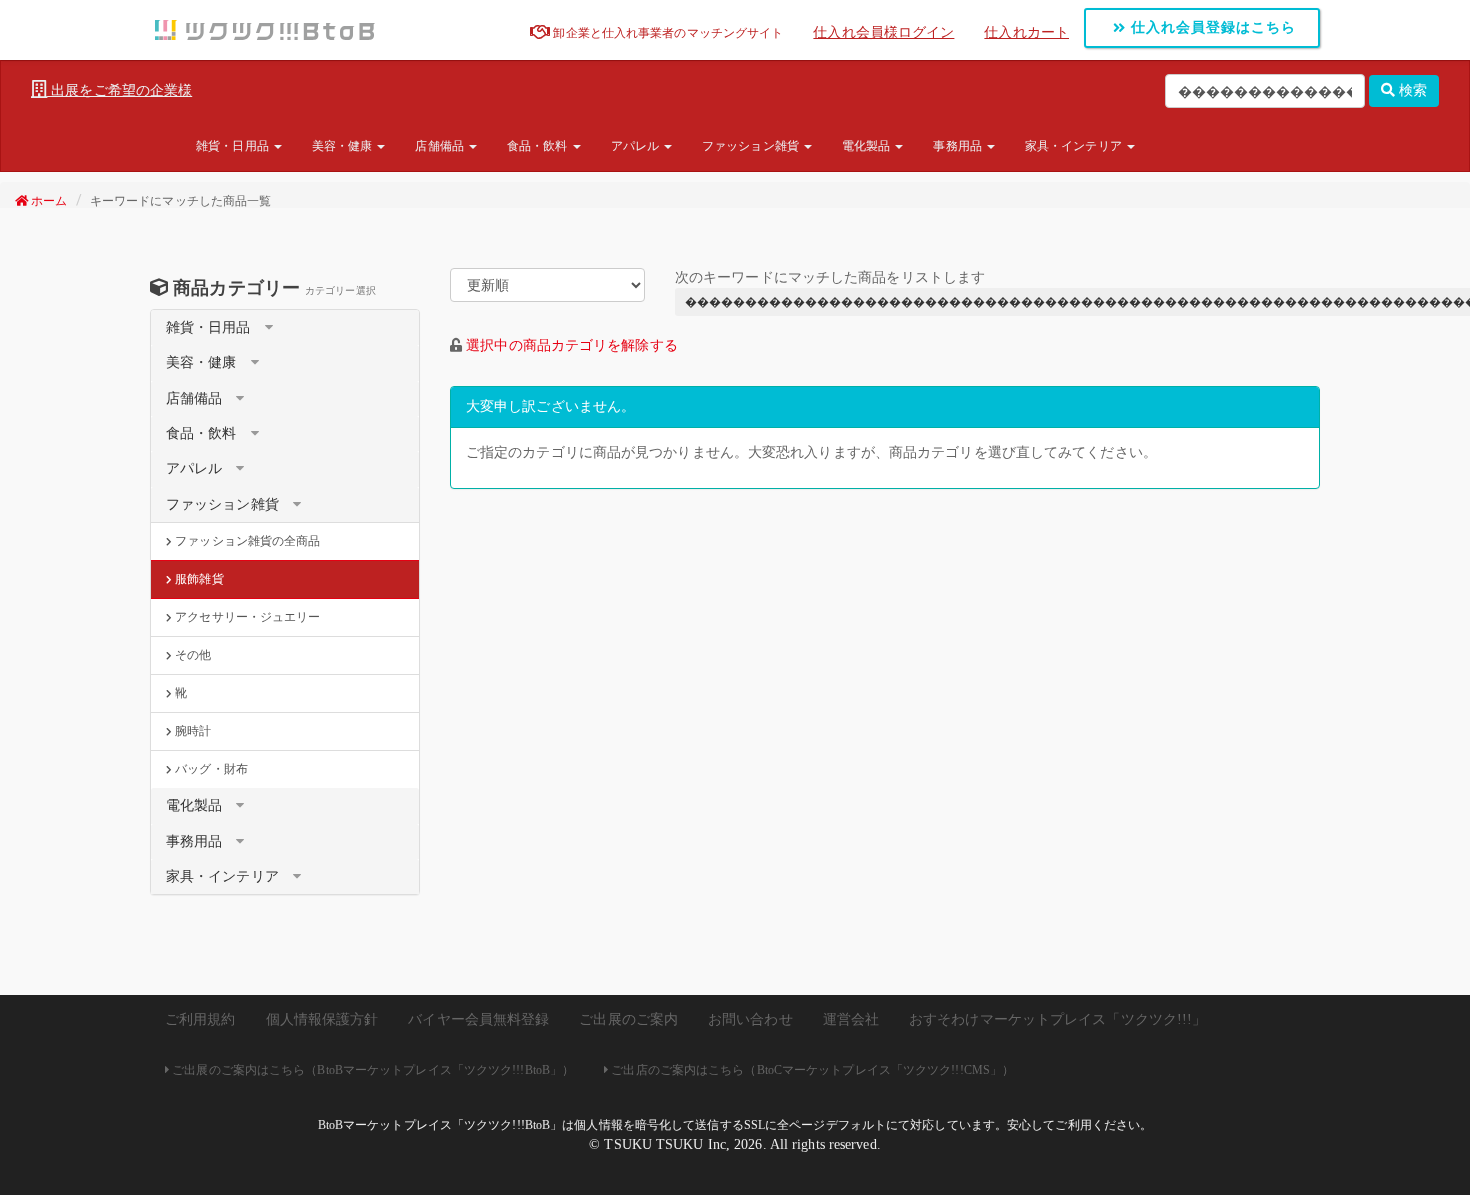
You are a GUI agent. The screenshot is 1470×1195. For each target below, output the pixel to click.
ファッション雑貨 (752, 146)
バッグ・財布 (210, 769)
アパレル (637, 146)
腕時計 (191, 731)
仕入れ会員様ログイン (883, 32)
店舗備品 (441, 146)
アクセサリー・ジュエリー (246, 617)
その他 (191, 655)
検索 (1411, 90)
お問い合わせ (750, 1019)
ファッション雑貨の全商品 (246, 541)
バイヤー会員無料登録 (478, 1019)
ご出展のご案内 (628, 1019)
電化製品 (868, 146)
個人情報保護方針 (322, 1019)
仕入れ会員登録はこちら (1211, 27)
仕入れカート (1026, 32)
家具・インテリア (1075, 146)
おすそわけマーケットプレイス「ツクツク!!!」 (1057, 1019)
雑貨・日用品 (234, 146)
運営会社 (851, 1019)
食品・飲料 (539, 146)
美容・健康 (344, 146)
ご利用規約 (200, 1019)
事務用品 (959, 146)
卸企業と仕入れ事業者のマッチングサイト (666, 33)
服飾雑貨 (198, 579)
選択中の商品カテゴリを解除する (572, 345)
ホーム (47, 201)
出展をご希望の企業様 (119, 90)
